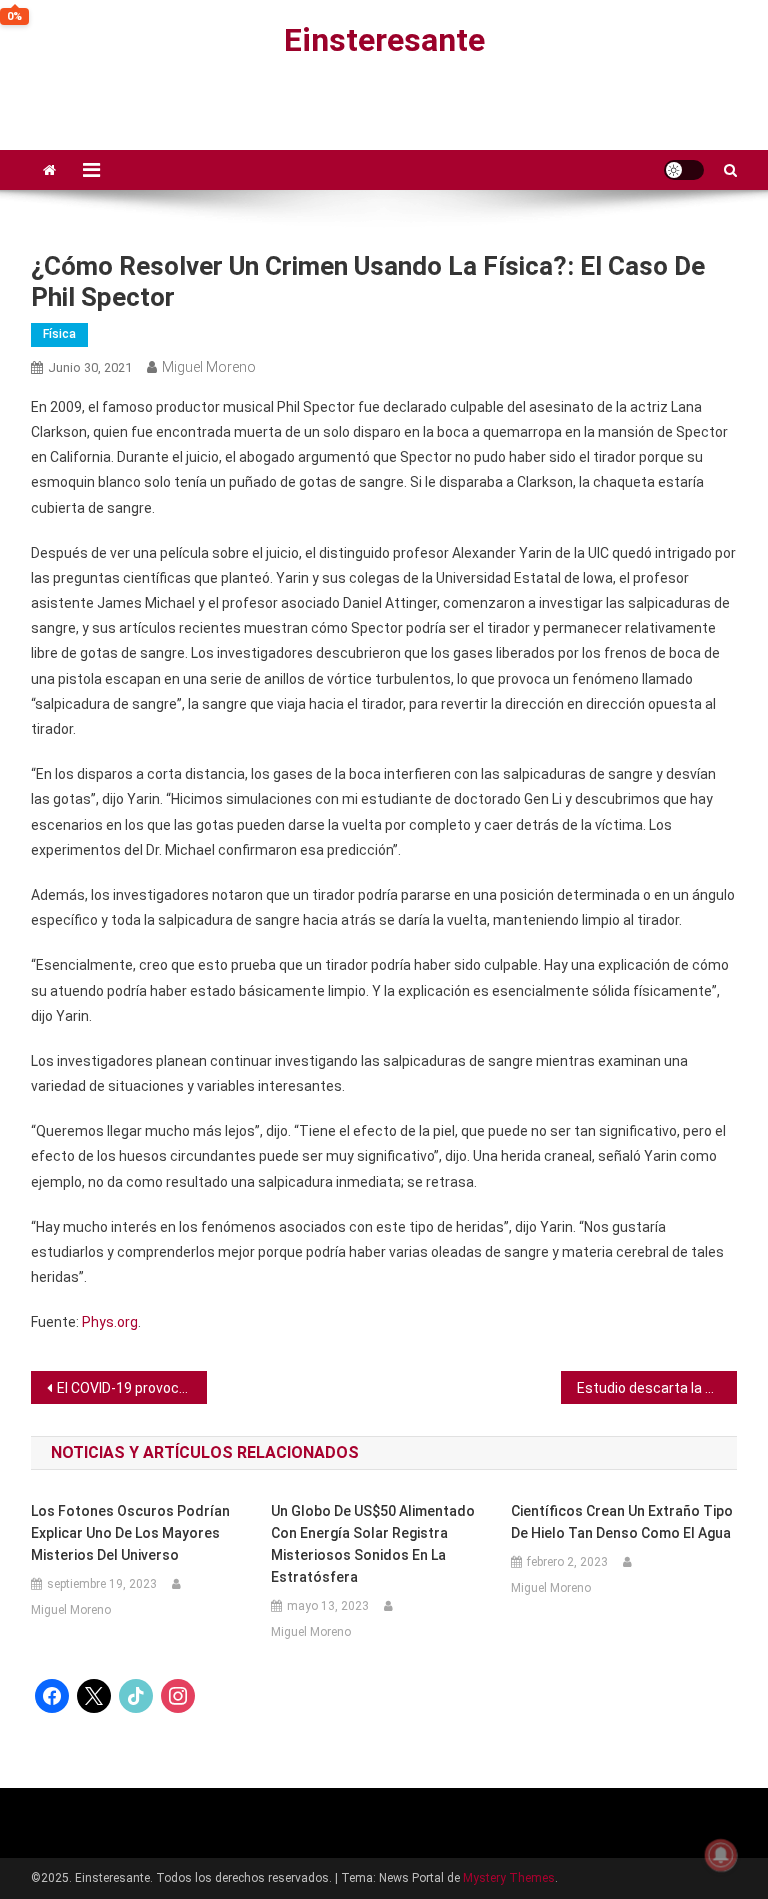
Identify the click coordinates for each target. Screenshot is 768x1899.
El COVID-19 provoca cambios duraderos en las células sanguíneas (132, 1388)
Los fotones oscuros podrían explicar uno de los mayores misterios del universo (130, 1533)
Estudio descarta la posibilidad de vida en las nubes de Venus (657, 1388)
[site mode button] (684, 170)
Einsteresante (384, 40)
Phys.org (110, 1322)
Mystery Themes (509, 1878)
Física (59, 334)
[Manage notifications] (721, 1855)
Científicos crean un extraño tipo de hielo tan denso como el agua (622, 1522)
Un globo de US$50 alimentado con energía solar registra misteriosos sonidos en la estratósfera (373, 1544)
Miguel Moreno (209, 367)
